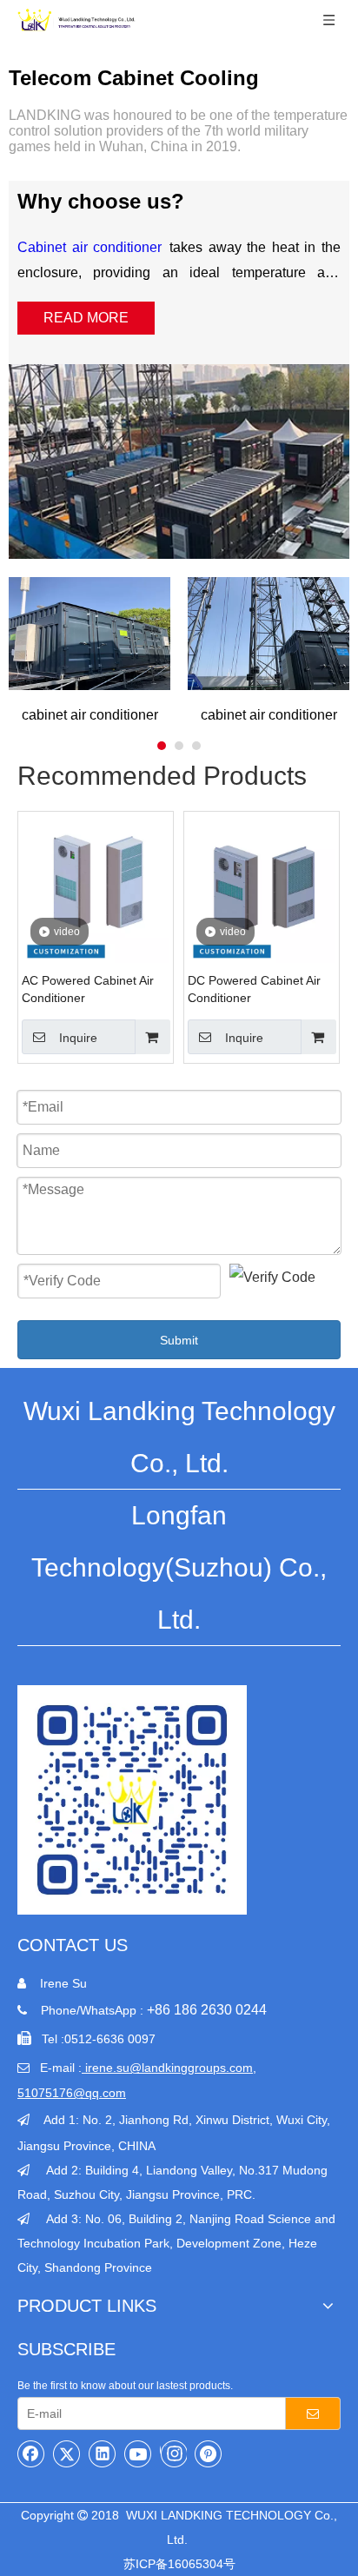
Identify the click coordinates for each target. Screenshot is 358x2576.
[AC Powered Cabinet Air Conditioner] (96, 889)
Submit (179, 1340)
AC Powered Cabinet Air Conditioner (88, 989)
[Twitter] (67, 2453)
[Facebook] (31, 2453)
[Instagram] (173, 2453)
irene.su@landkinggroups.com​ (169, 2068)
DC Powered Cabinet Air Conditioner (254, 989)
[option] (89, 650)
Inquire (78, 1038)
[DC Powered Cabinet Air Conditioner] (262, 889)
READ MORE (86, 318)
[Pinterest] (209, 2453)
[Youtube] (138, 2453)
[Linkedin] (103, 2453)
